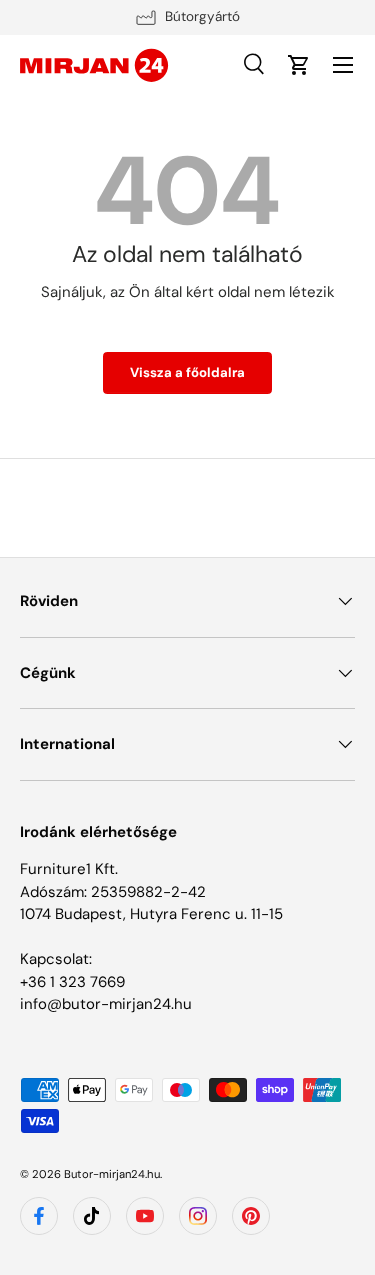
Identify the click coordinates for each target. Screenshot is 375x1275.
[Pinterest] (251, 1216)
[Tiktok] (92, 1216)
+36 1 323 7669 (72, 982)
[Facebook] (39, 1216)
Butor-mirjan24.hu (112, 1174)
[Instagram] (198, 1216)
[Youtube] (145, 1216)
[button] (299, 65)
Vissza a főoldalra (187, 372)
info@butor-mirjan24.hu (106, 1004)
